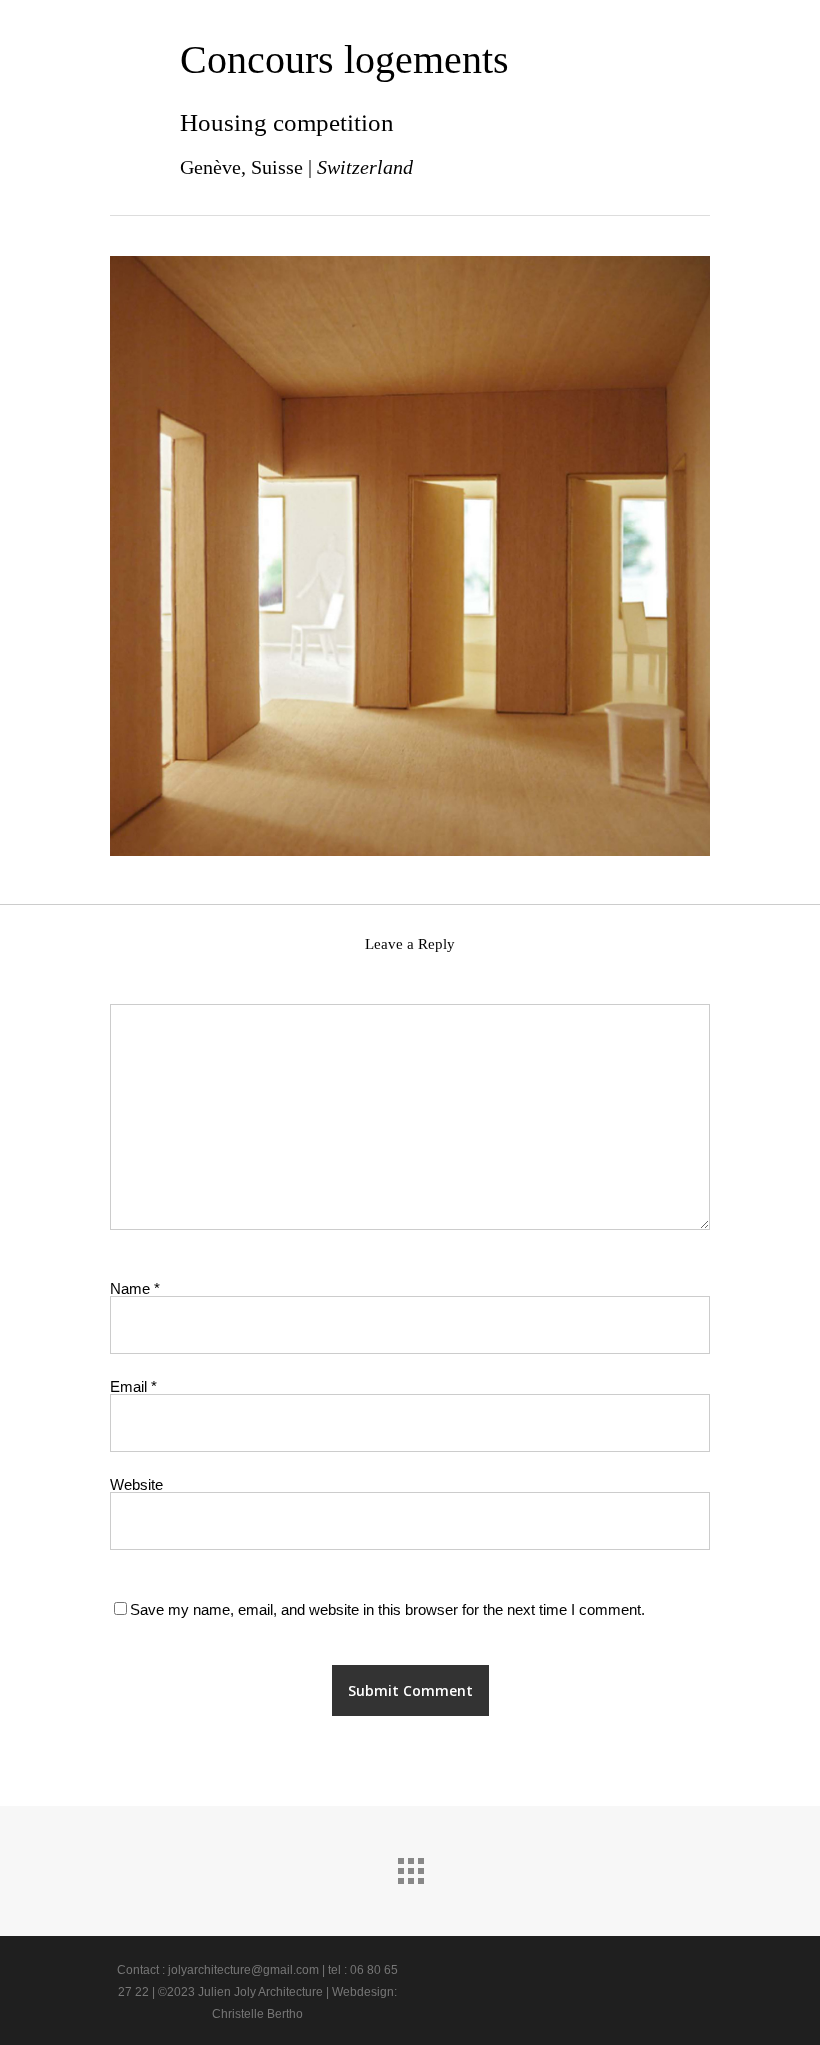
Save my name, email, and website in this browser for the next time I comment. (387, 1609)
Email (133, 1386)
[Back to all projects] (410, 1866)
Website (136, 1484)
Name (135, 1288)
